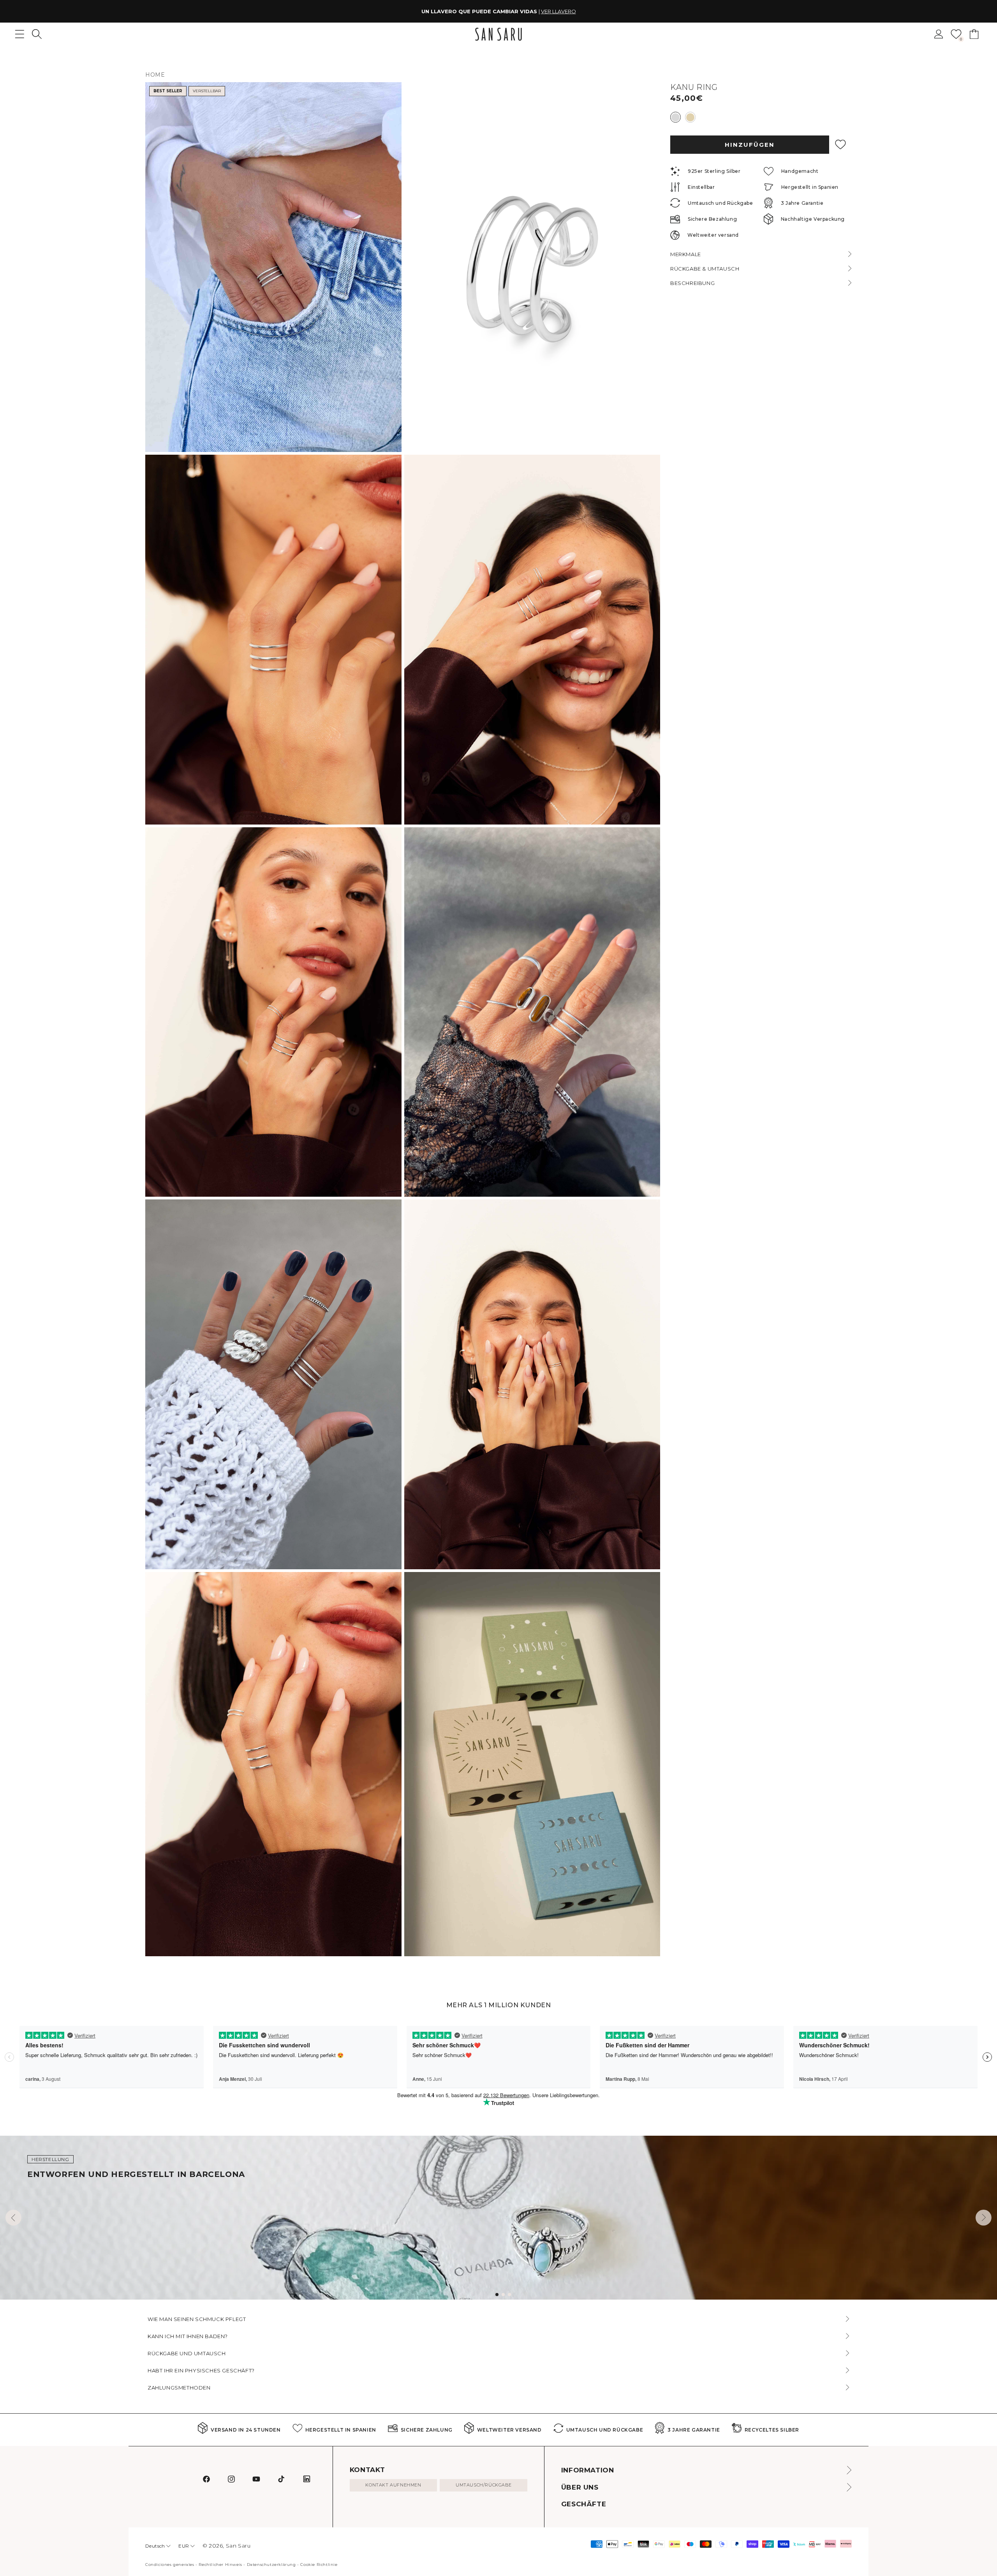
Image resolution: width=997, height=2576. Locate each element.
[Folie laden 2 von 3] (503, 2295)
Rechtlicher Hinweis (220, 2565)
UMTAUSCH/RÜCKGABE (484, 2485)
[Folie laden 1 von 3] (497, 2295)
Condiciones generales (170, 2565)
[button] (37, 34)
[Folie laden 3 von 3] (509, 2295)
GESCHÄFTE (584, 2504)
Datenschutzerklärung (271, 2565)
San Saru (238, 2546)
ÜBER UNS (580, 2487)
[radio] (676, 117)
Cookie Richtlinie (319, 2565)
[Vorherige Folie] (13, 2218)
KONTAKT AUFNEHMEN (393, 2485)
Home (155, 75)
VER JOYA (547, 11)
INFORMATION (588, 2470)
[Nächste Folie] (984, 2218)
